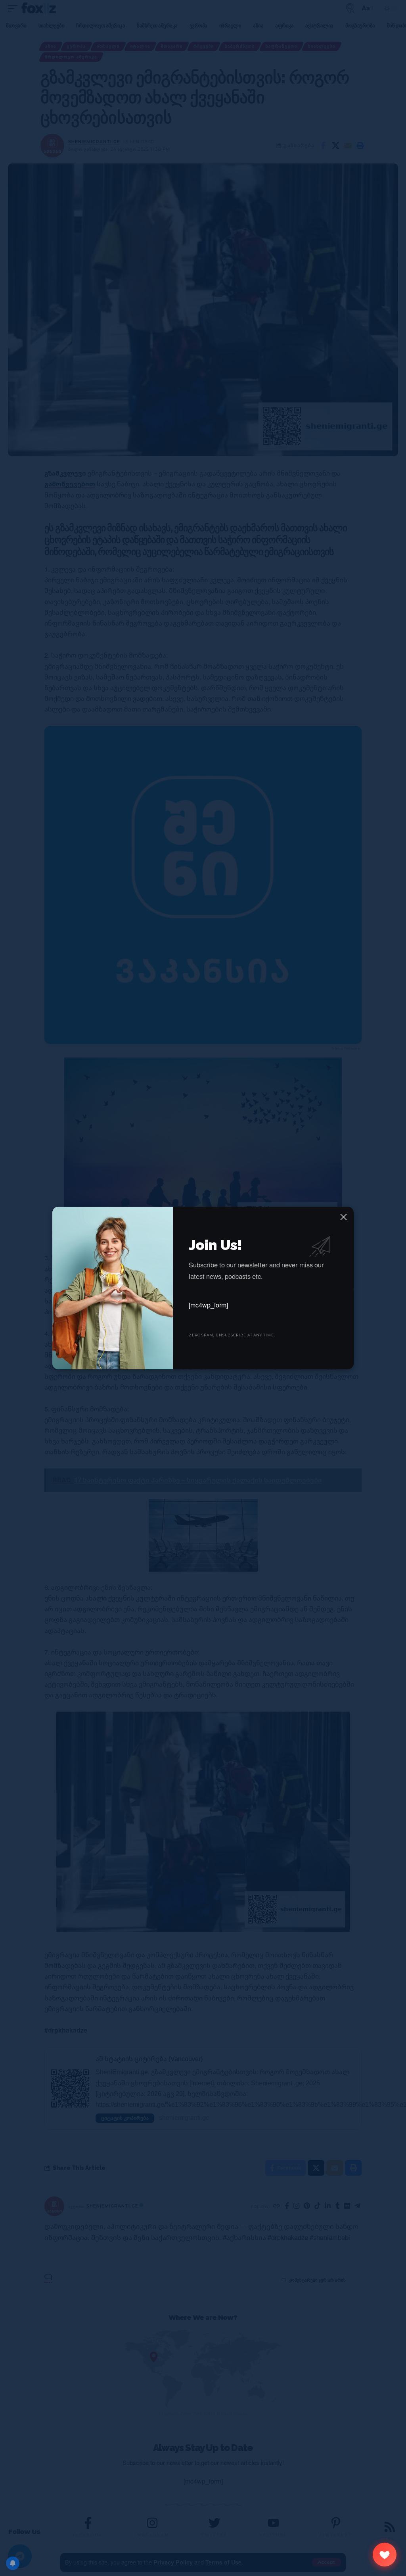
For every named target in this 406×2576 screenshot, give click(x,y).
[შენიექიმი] (385, 2555)
